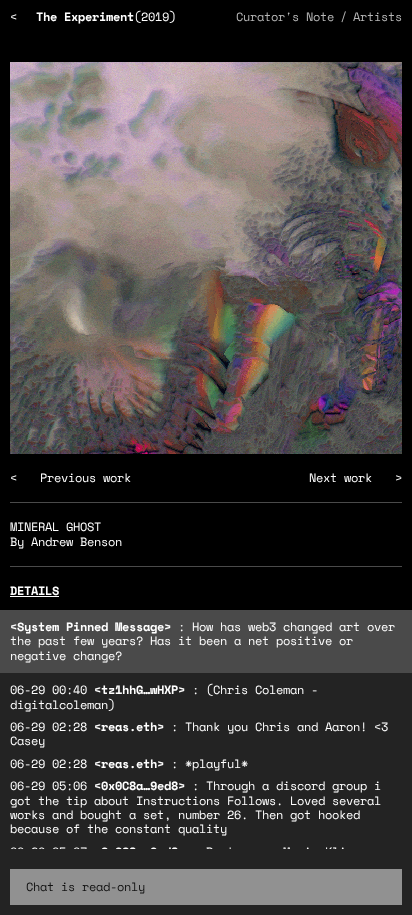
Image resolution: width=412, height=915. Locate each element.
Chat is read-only (85, 886)
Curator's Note (285, 16)
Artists (377, 16)
